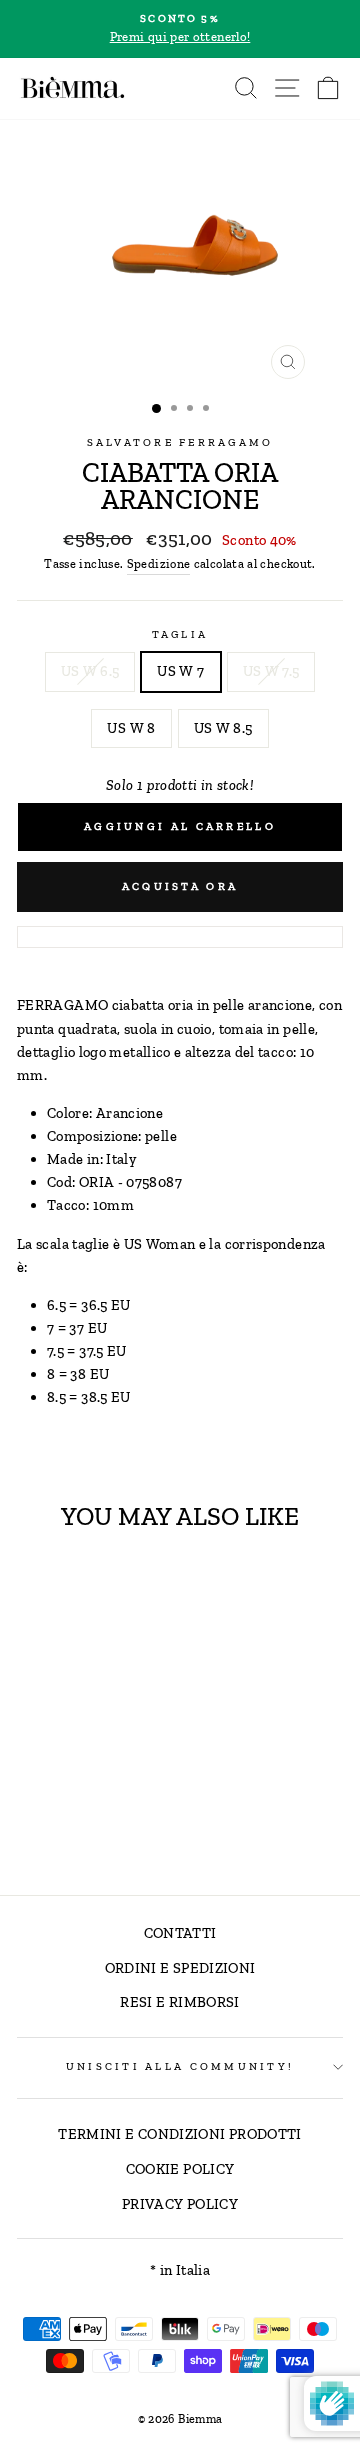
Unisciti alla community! (180, 2066)
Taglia (180, 634)
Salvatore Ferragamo (180, 442)
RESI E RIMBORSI (179, 2002)
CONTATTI (180, 1933)
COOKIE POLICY (180, 2169)
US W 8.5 (223, 728)
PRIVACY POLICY (180, 2204)
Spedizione (159, 563)
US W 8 (131, 728)
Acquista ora (180, 886)
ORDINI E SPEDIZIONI (180, 1968)
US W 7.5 (271, 671)
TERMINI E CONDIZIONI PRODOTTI (179, 2134)
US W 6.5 (90, 671)
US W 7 (180, 671)
